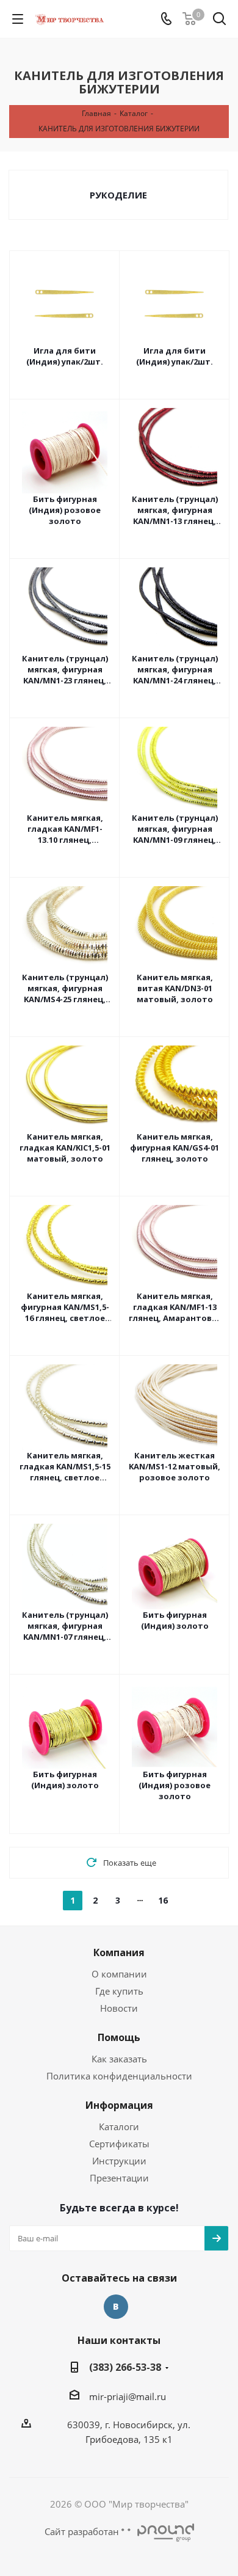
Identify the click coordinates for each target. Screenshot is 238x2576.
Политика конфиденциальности (119, 2076)
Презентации (119, 2178)
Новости (119, 2008)
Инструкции (119, 2161)
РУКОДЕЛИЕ (118, 195)
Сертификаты (119, 2144)
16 (163, 1900)
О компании (119, 1974)
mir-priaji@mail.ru (128, 2396)
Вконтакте (116, 2307)
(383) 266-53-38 (125, 2367)
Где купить (119, 1991)
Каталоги (119, 2127)
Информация (119, 2105)
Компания (119, 1952)
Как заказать (119, 2059)
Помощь (119, 2037)
